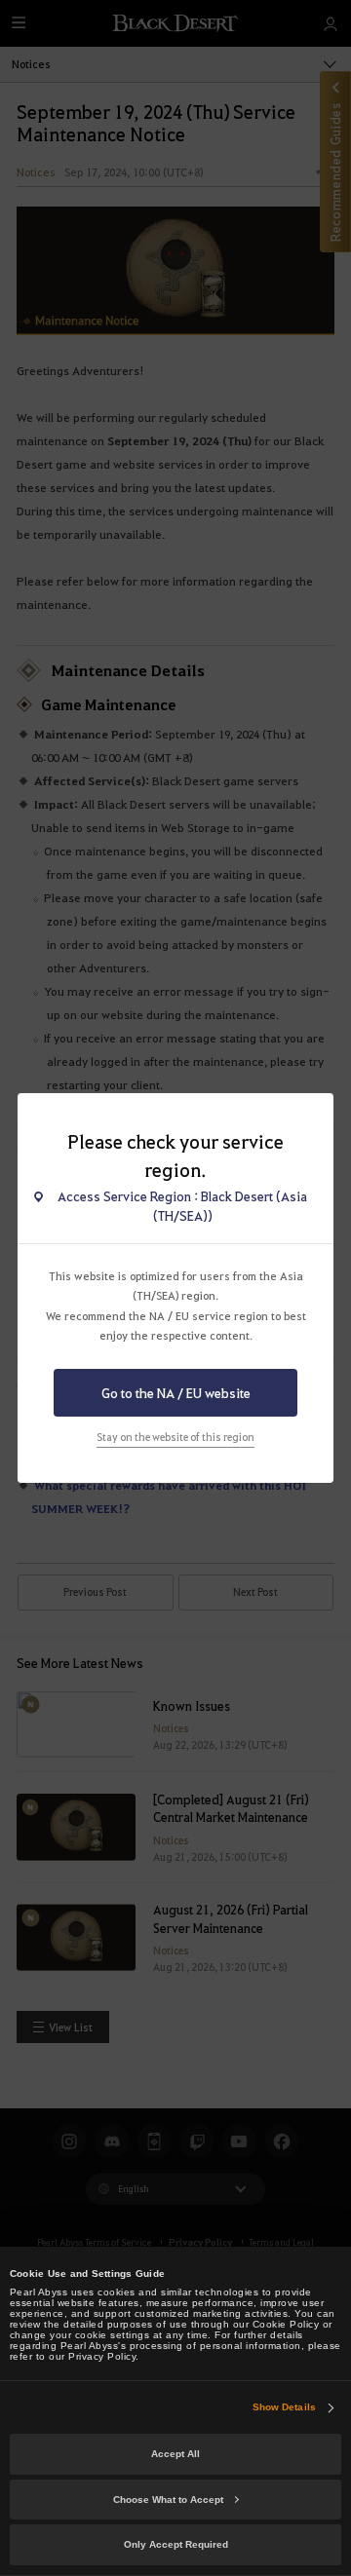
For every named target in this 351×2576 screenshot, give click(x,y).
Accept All (175, 2454)
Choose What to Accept (168, 2500)
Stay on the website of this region (175, 1437)
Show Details (284, 2407)
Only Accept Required (176, 2544)
